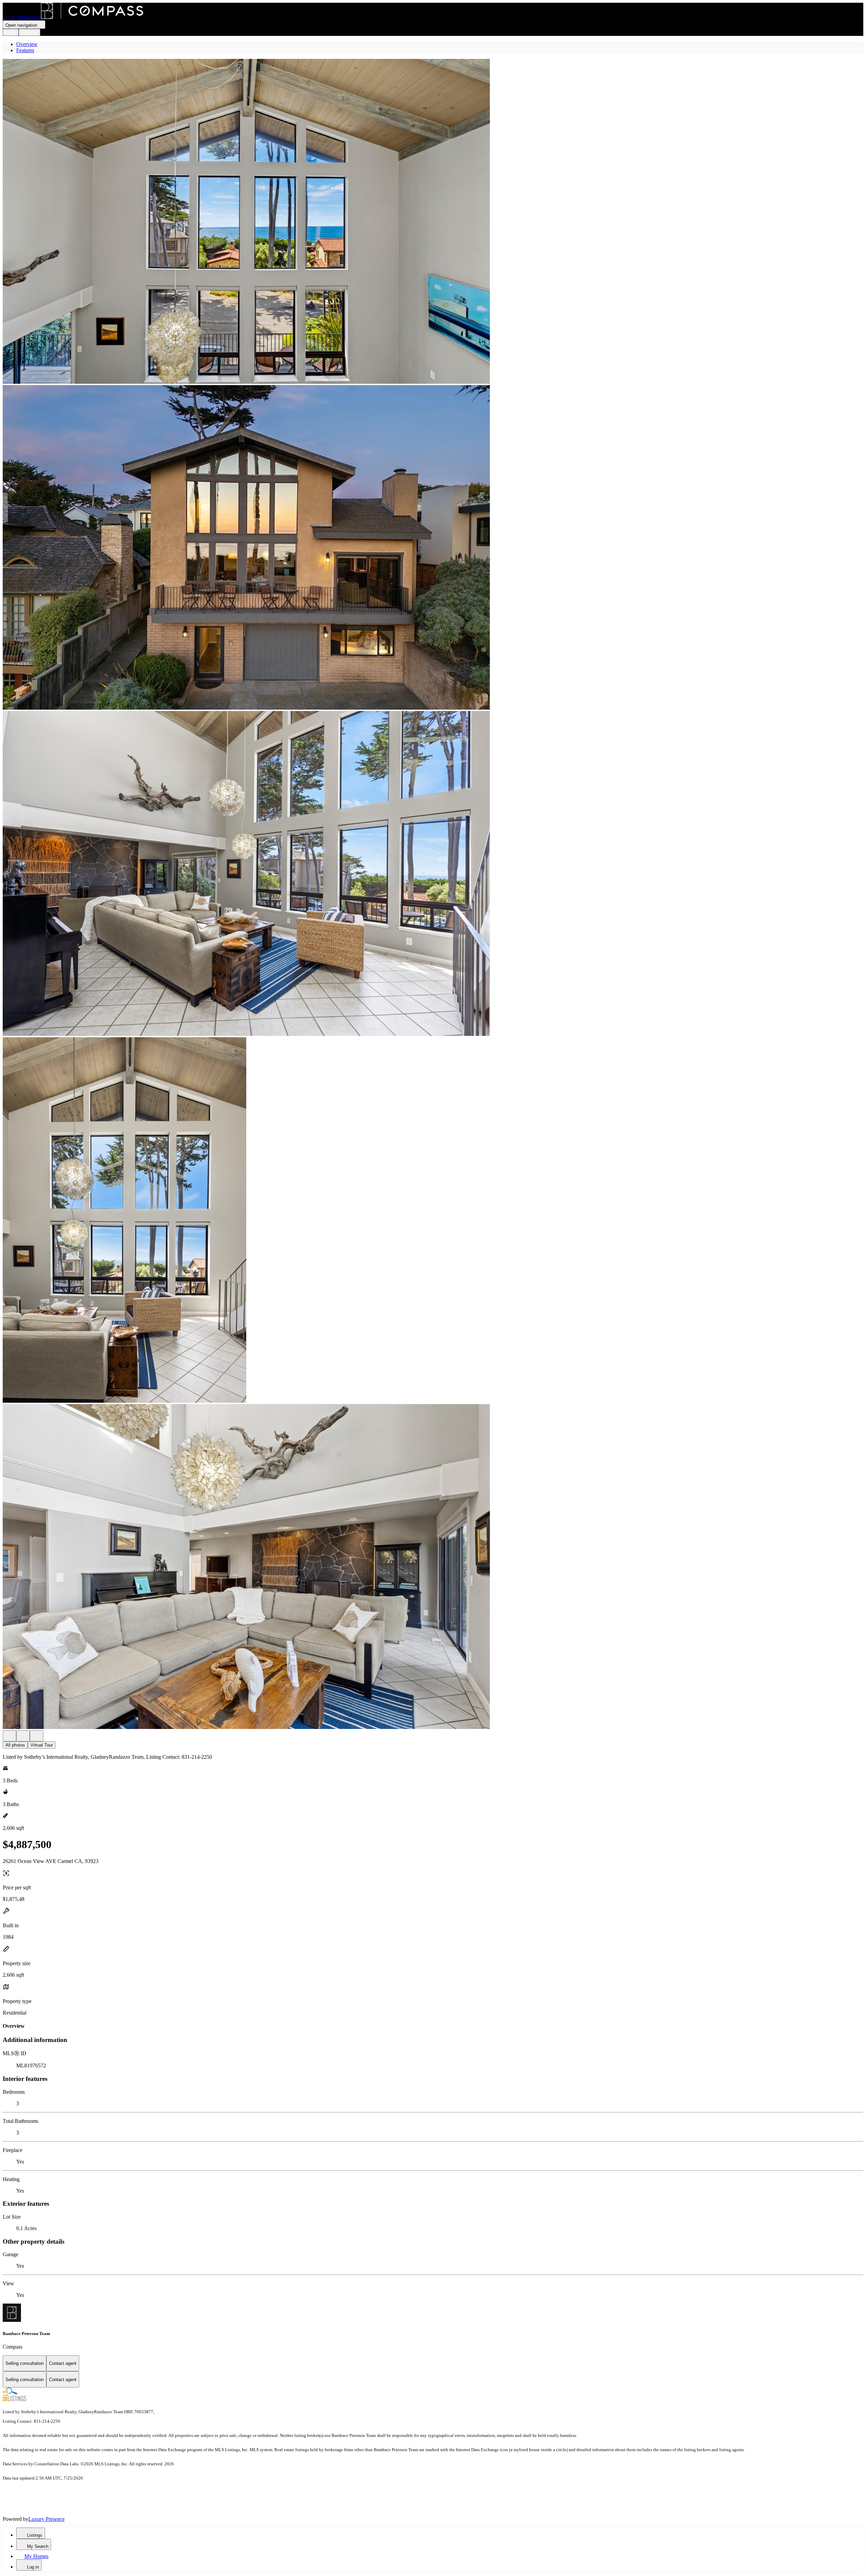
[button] (433, 222)
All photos (15, 1745)
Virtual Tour (42, 1745)
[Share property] (37, 1736)
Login (11, 32)
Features (25, 50)
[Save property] (23, 1736)
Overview (27, 44)
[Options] (9, 1736)
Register (29, 32)
